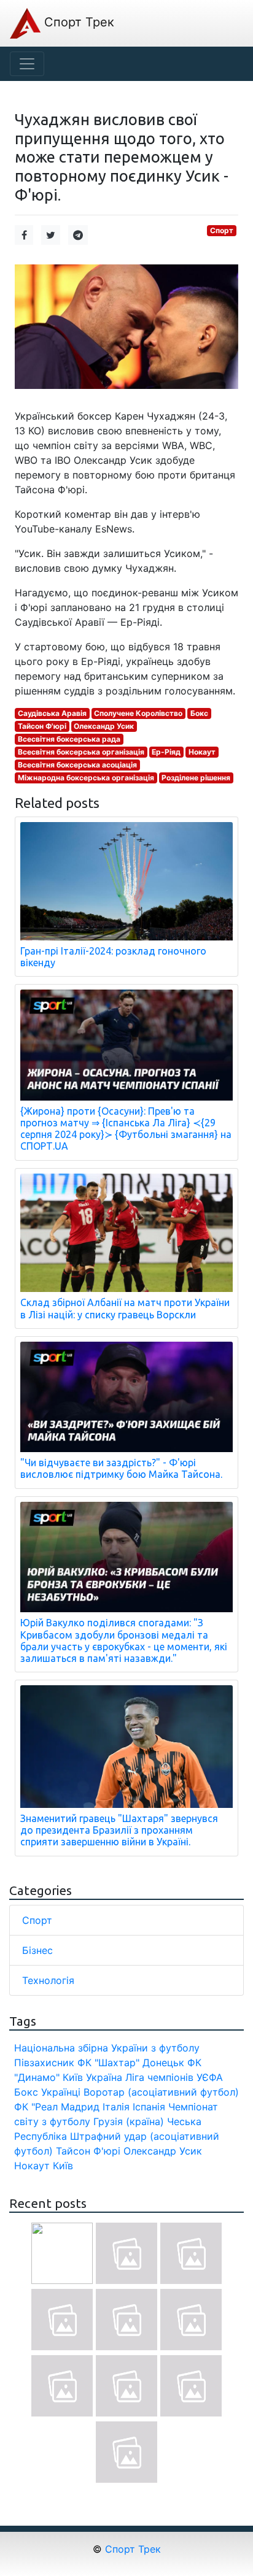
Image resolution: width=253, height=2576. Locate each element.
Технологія (48, 1980)
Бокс (199, 713)
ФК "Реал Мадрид (57, 2107)
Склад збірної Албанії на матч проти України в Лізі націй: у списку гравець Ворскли (125, 1308)
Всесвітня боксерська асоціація (77, 765)
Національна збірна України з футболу (107, 2048)
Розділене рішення (196, 778)
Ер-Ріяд (166, 752)
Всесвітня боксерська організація (81, 752)
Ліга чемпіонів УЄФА (174, 2077)
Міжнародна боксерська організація (86, 778)
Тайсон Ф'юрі (42, 726)
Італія (116, 2107)
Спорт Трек (77, 22)
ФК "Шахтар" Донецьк (131, 2063)
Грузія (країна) (129, 2121)
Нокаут (202, 752)
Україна (104, 2077)
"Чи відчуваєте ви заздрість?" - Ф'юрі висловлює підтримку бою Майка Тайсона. (121, 1468)
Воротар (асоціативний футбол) (161, 2092)
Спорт (222, 230)
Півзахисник (44, 2063)
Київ (63, 2166)
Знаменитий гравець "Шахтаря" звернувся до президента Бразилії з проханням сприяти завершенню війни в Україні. (119, 1830)
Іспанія (149, 2107)
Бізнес (37, 1950)
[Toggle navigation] (27, 64)
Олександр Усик (104, 726)
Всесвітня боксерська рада (69, 739)
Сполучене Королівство (138, 713)
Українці (61, 2092)
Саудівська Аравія (52, 713)
